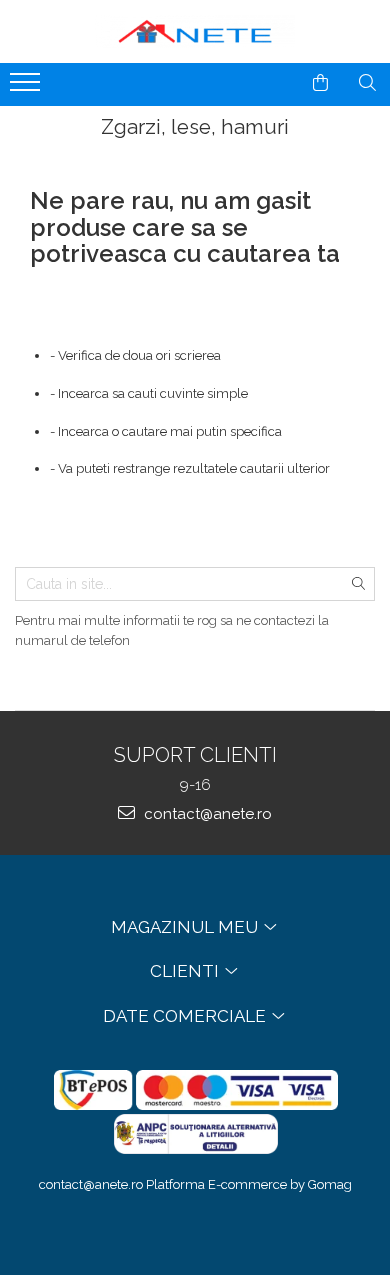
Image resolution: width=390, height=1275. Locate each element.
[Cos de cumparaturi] (320, 83)
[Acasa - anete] (195, 31)
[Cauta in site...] (367, 83)
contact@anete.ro (206, 814)
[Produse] (27, 88)
